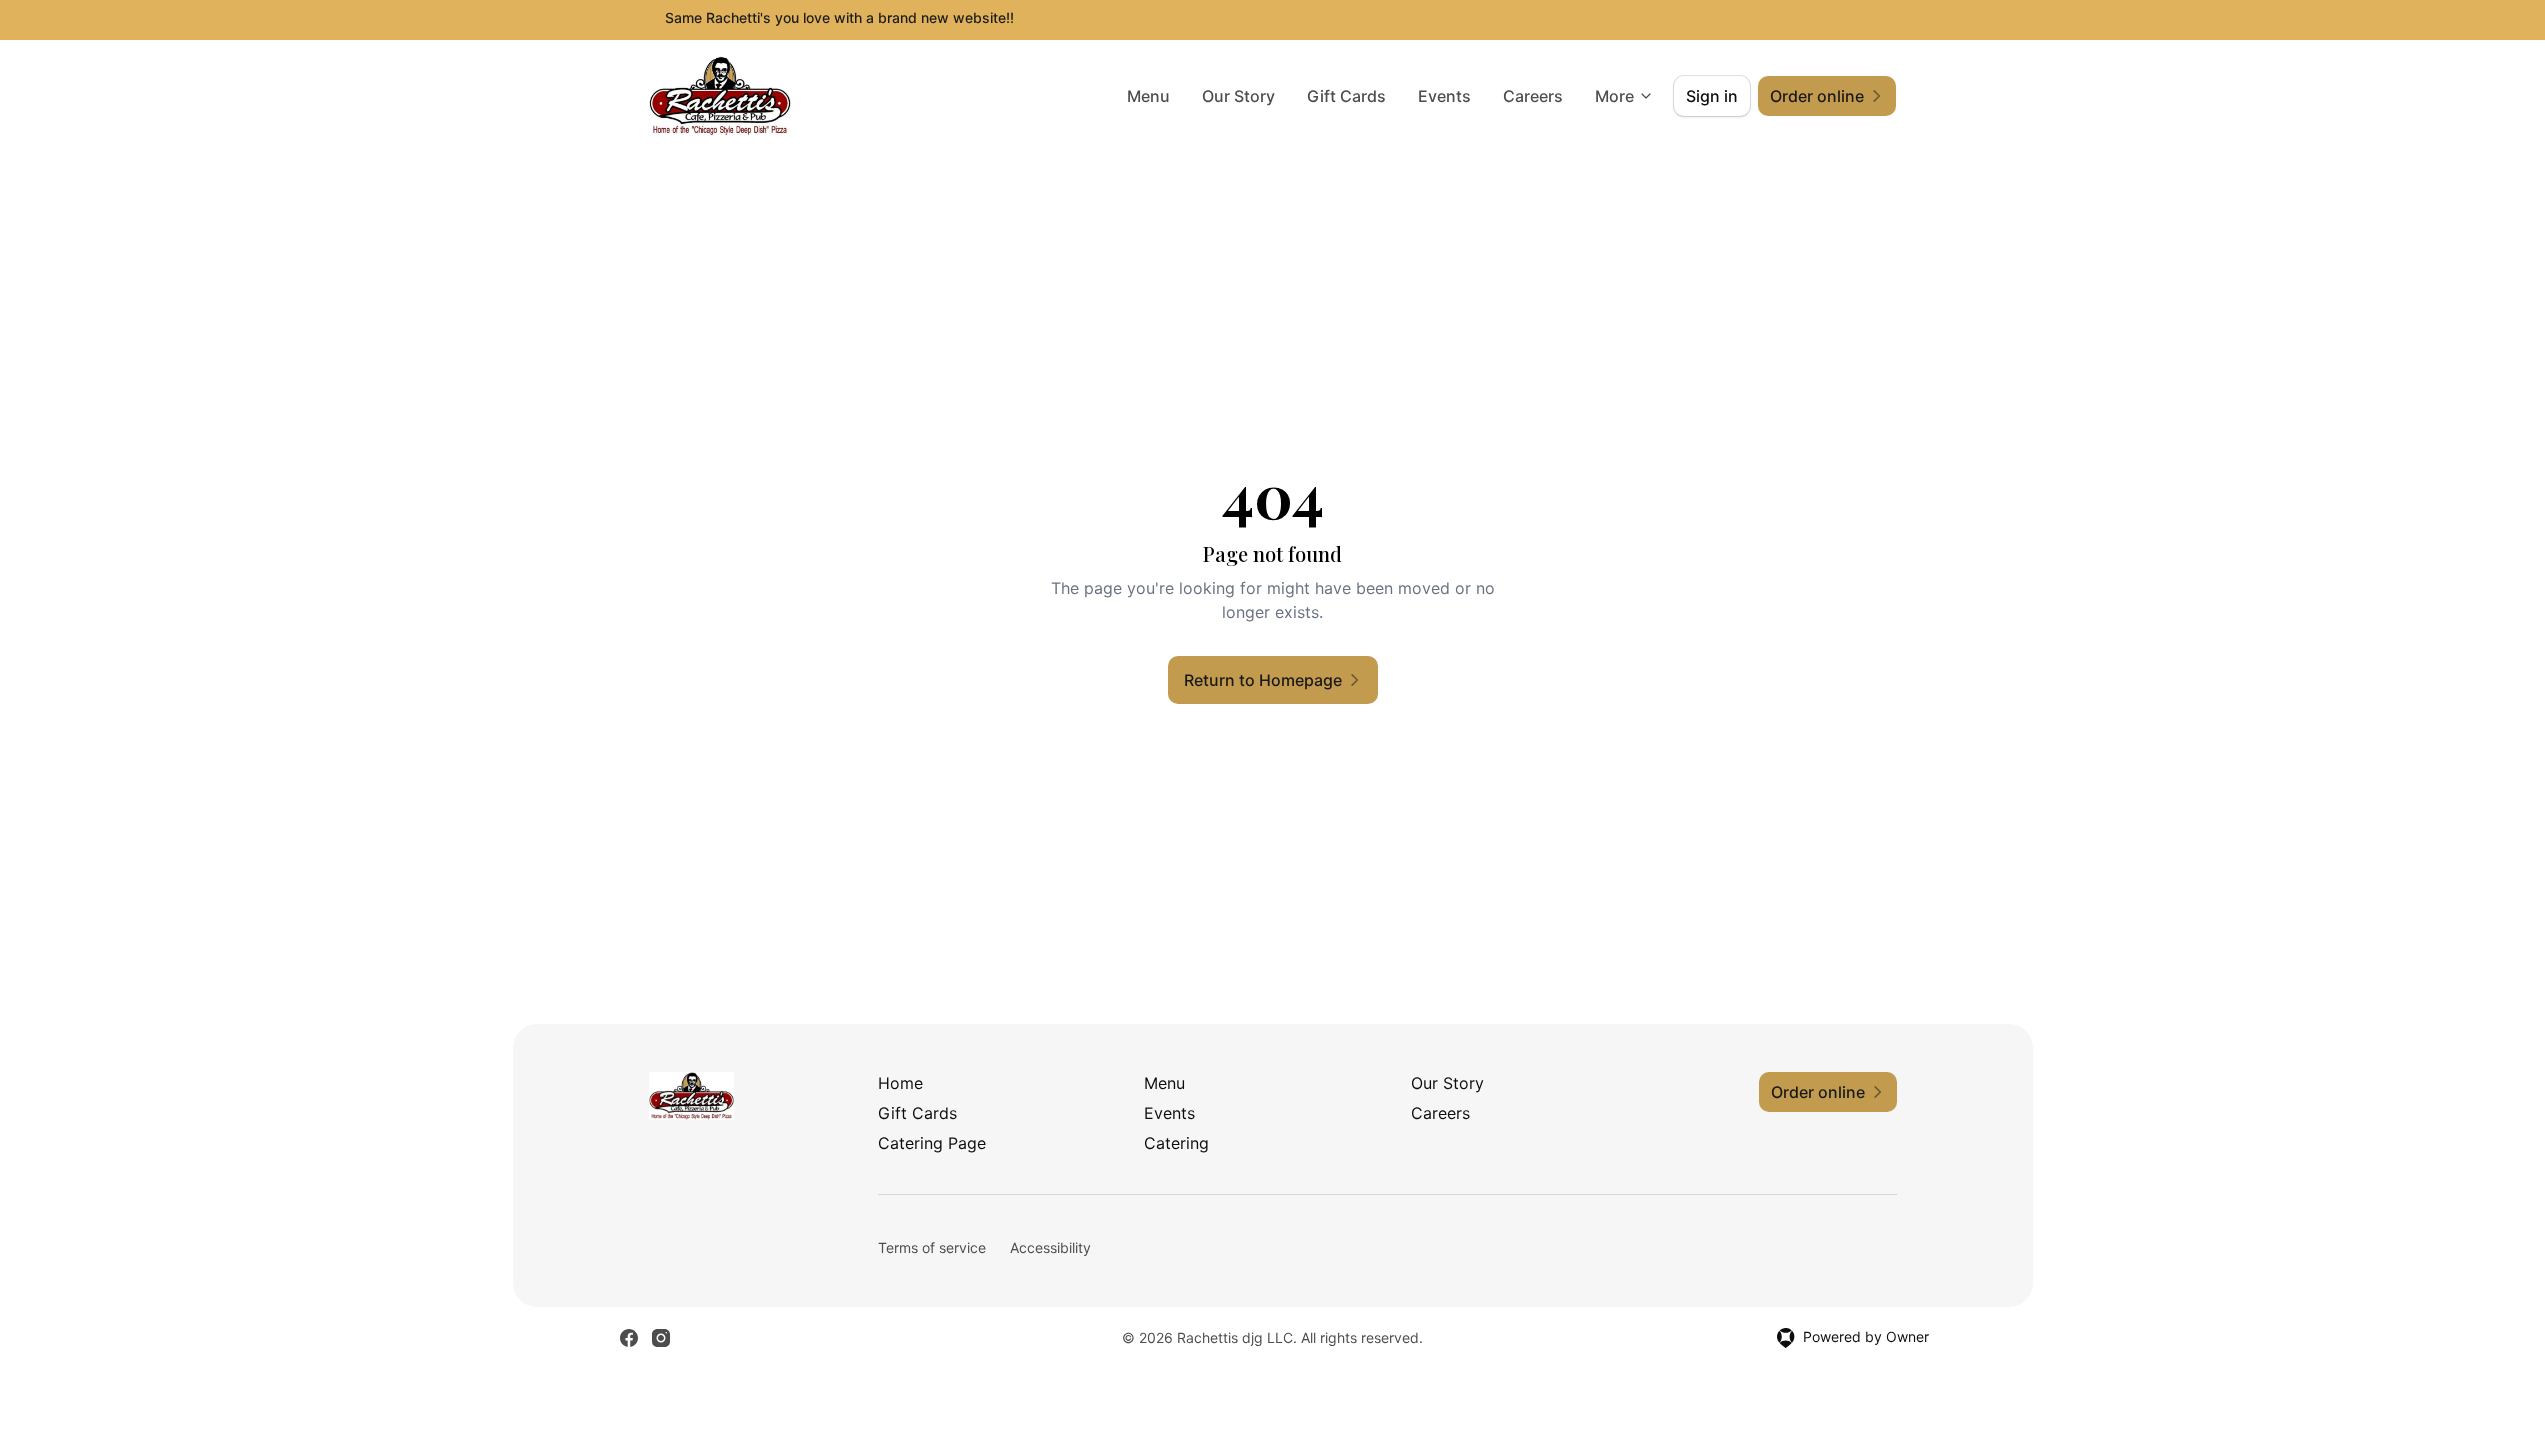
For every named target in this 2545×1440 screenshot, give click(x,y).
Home (900, 1083)
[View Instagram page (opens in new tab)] (661, 1338)
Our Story (1238, 96)
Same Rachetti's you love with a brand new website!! (839, 17)
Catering (1176, 1143)
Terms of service (932, 1247)
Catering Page (932, 1143)
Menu (1148, 96)
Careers (1533, 96)
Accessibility (1050, 1247)
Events (1444, 96)
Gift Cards (1346, 96)
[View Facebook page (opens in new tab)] (629, 1338)
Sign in (1712, 96)
